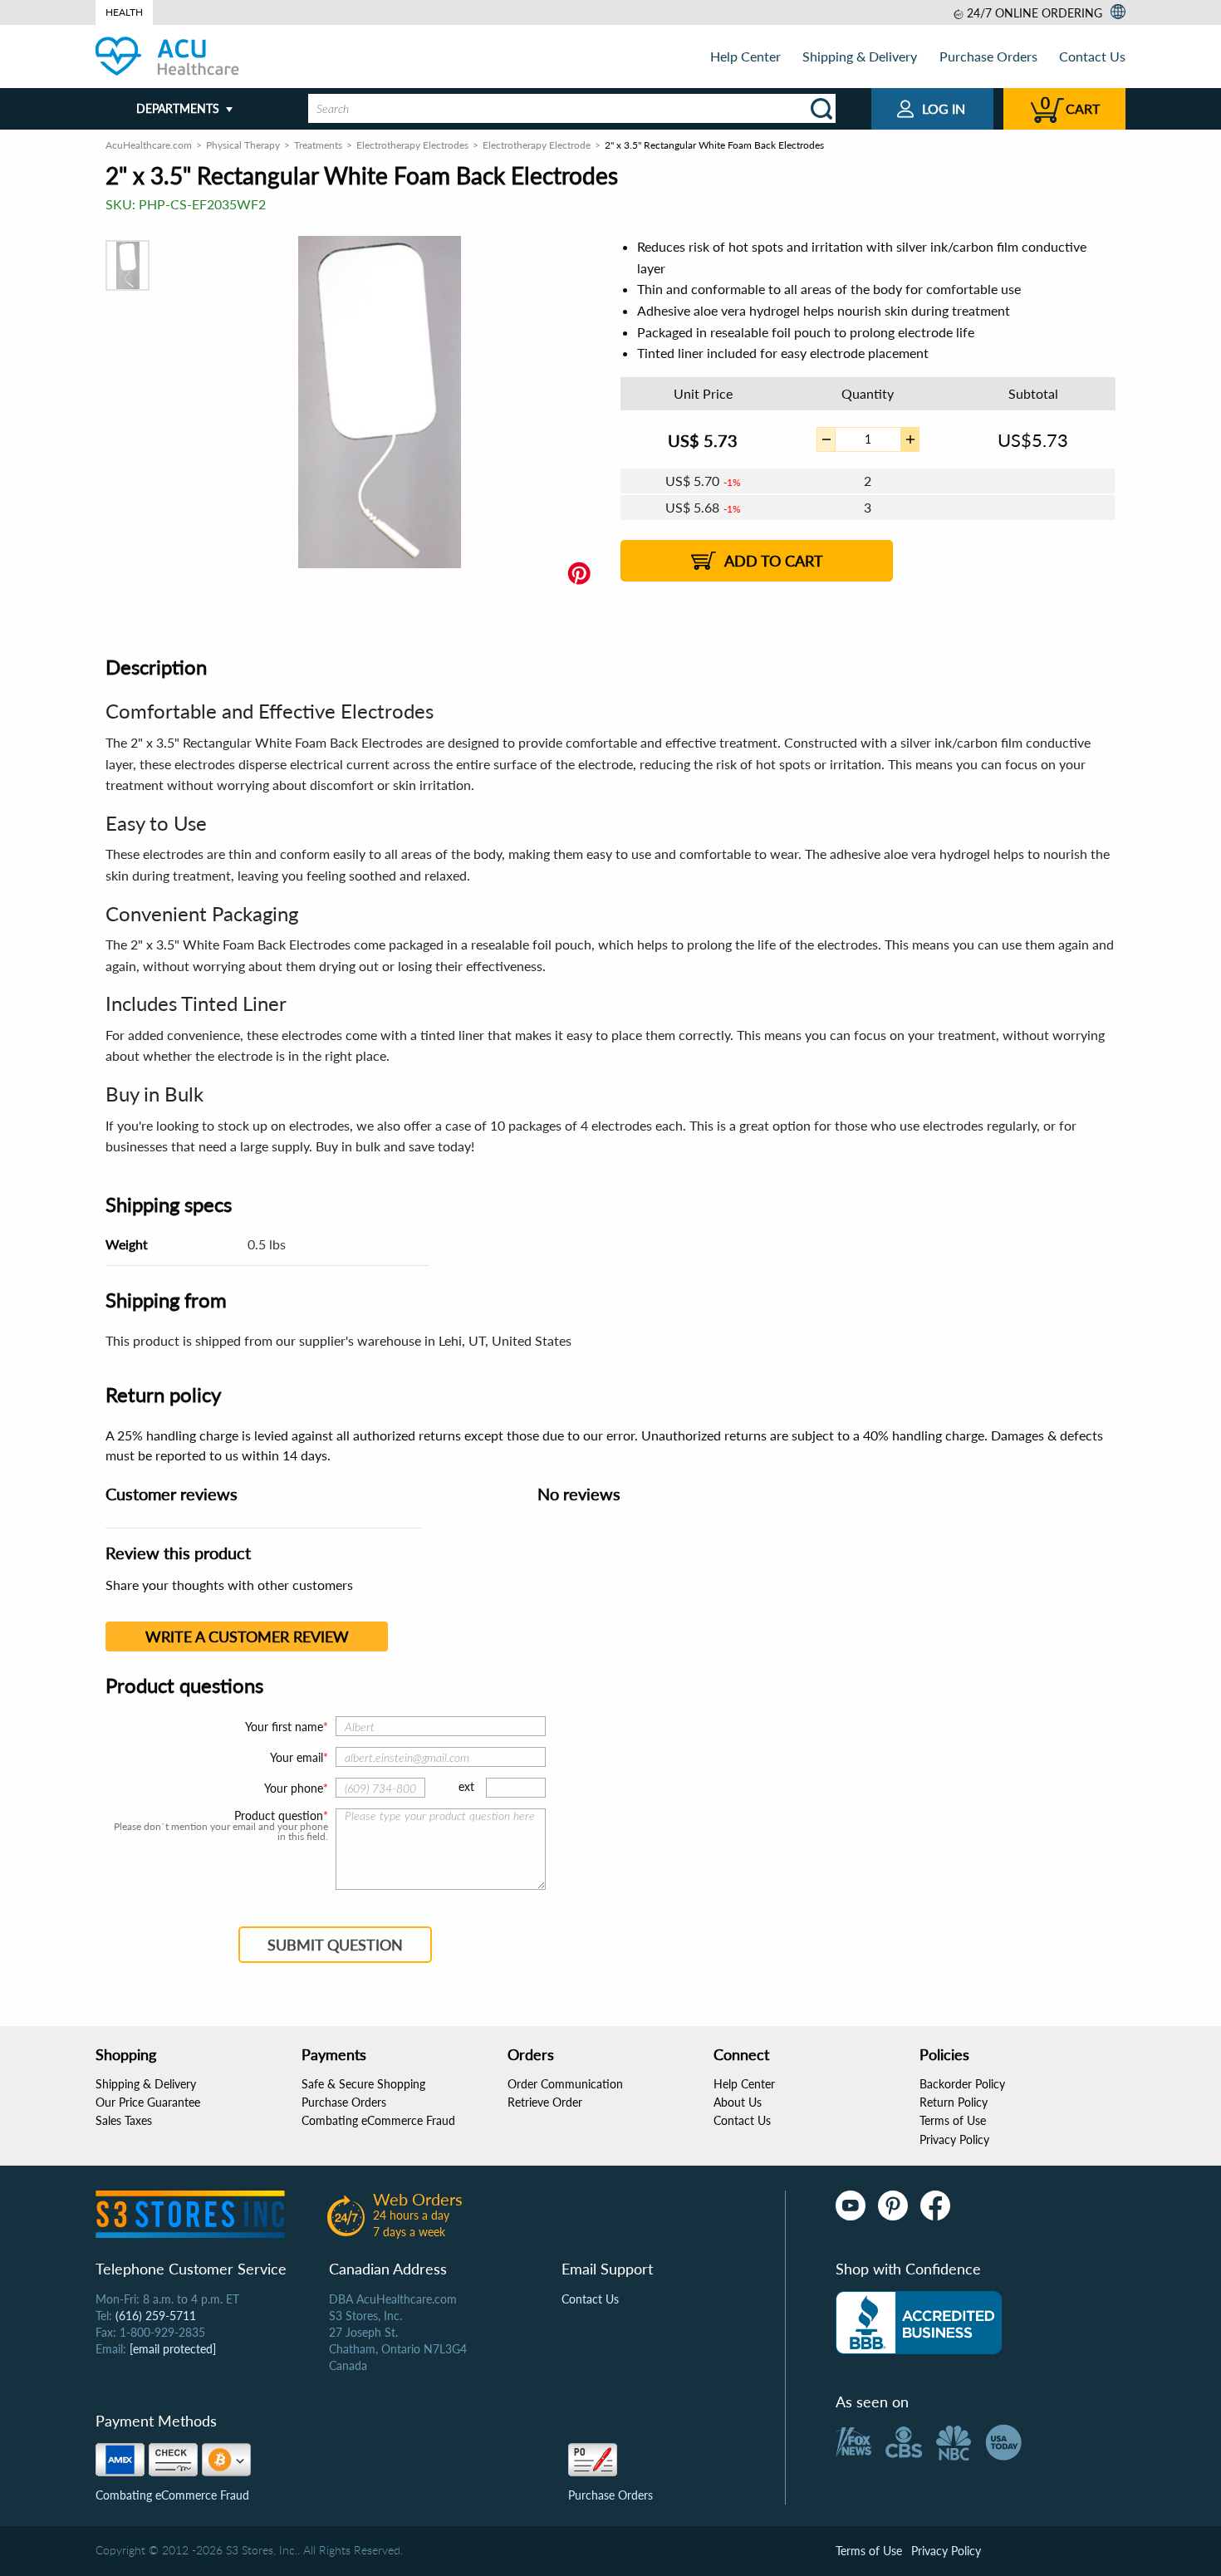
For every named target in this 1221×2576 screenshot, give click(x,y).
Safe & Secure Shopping (363, 2084)
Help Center (745, 56)
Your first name (284, 1727)
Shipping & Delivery (860, 56)
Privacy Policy (954, 2139)
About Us (738, 2102)
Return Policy (954, 2102)
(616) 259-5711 (156, 2316)
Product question (279, 1816)
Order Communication (565, 2084)
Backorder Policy (962, 2084)
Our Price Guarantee (148, 2102)
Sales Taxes (124, 2120)
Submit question (335, 1945)
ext (466, 1786)
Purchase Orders (988, 56)
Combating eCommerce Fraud (378, 2120)
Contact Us (1092, 56)
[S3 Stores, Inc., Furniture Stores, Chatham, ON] (919, 2323)
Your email (297, 1757)
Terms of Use (953, 2120)
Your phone (294, 1788)
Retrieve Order (545, 2102)
